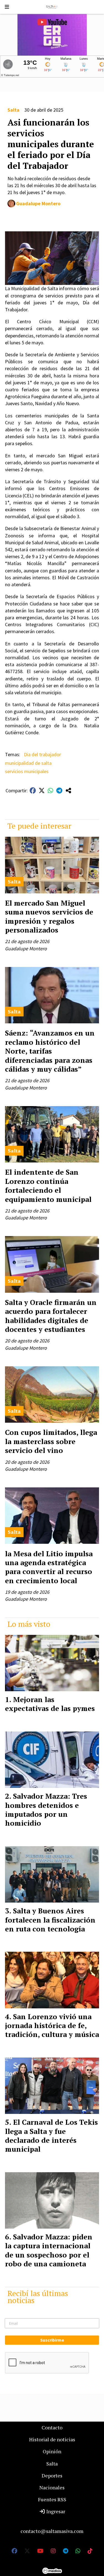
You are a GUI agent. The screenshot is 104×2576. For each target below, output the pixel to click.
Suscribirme (52, 2340)
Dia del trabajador (42, 754)
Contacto (52, 2427)
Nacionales (52, 2487)
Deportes (52, 2475)
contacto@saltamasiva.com (52, 2531)
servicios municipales (27, 771)
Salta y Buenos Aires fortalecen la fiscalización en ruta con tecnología (50, 1920)
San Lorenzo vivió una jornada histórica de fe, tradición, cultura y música (52, 2025)
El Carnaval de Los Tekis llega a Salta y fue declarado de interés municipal (51, 2135)
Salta (13, 110)
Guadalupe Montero (38, 203)
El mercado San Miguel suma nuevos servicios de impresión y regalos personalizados (49, 916)
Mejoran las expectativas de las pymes (50, 1704)
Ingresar (55, 2511)
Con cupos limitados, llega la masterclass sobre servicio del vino (51, 1441)
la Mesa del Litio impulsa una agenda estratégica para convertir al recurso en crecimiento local (49, 1567)
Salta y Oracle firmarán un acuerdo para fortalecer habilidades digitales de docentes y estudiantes (51, 1316)
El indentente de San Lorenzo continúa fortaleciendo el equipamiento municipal (48, 1185)
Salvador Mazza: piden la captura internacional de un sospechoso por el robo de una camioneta (49, 2250)
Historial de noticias (52, 2439)
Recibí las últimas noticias (38, 2297)
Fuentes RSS (52, 2499)
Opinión (52, 2451)
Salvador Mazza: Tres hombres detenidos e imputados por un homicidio (46, 1809)
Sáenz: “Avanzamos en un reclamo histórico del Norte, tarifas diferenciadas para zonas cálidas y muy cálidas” (50, 1051)
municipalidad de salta (28, 763)
